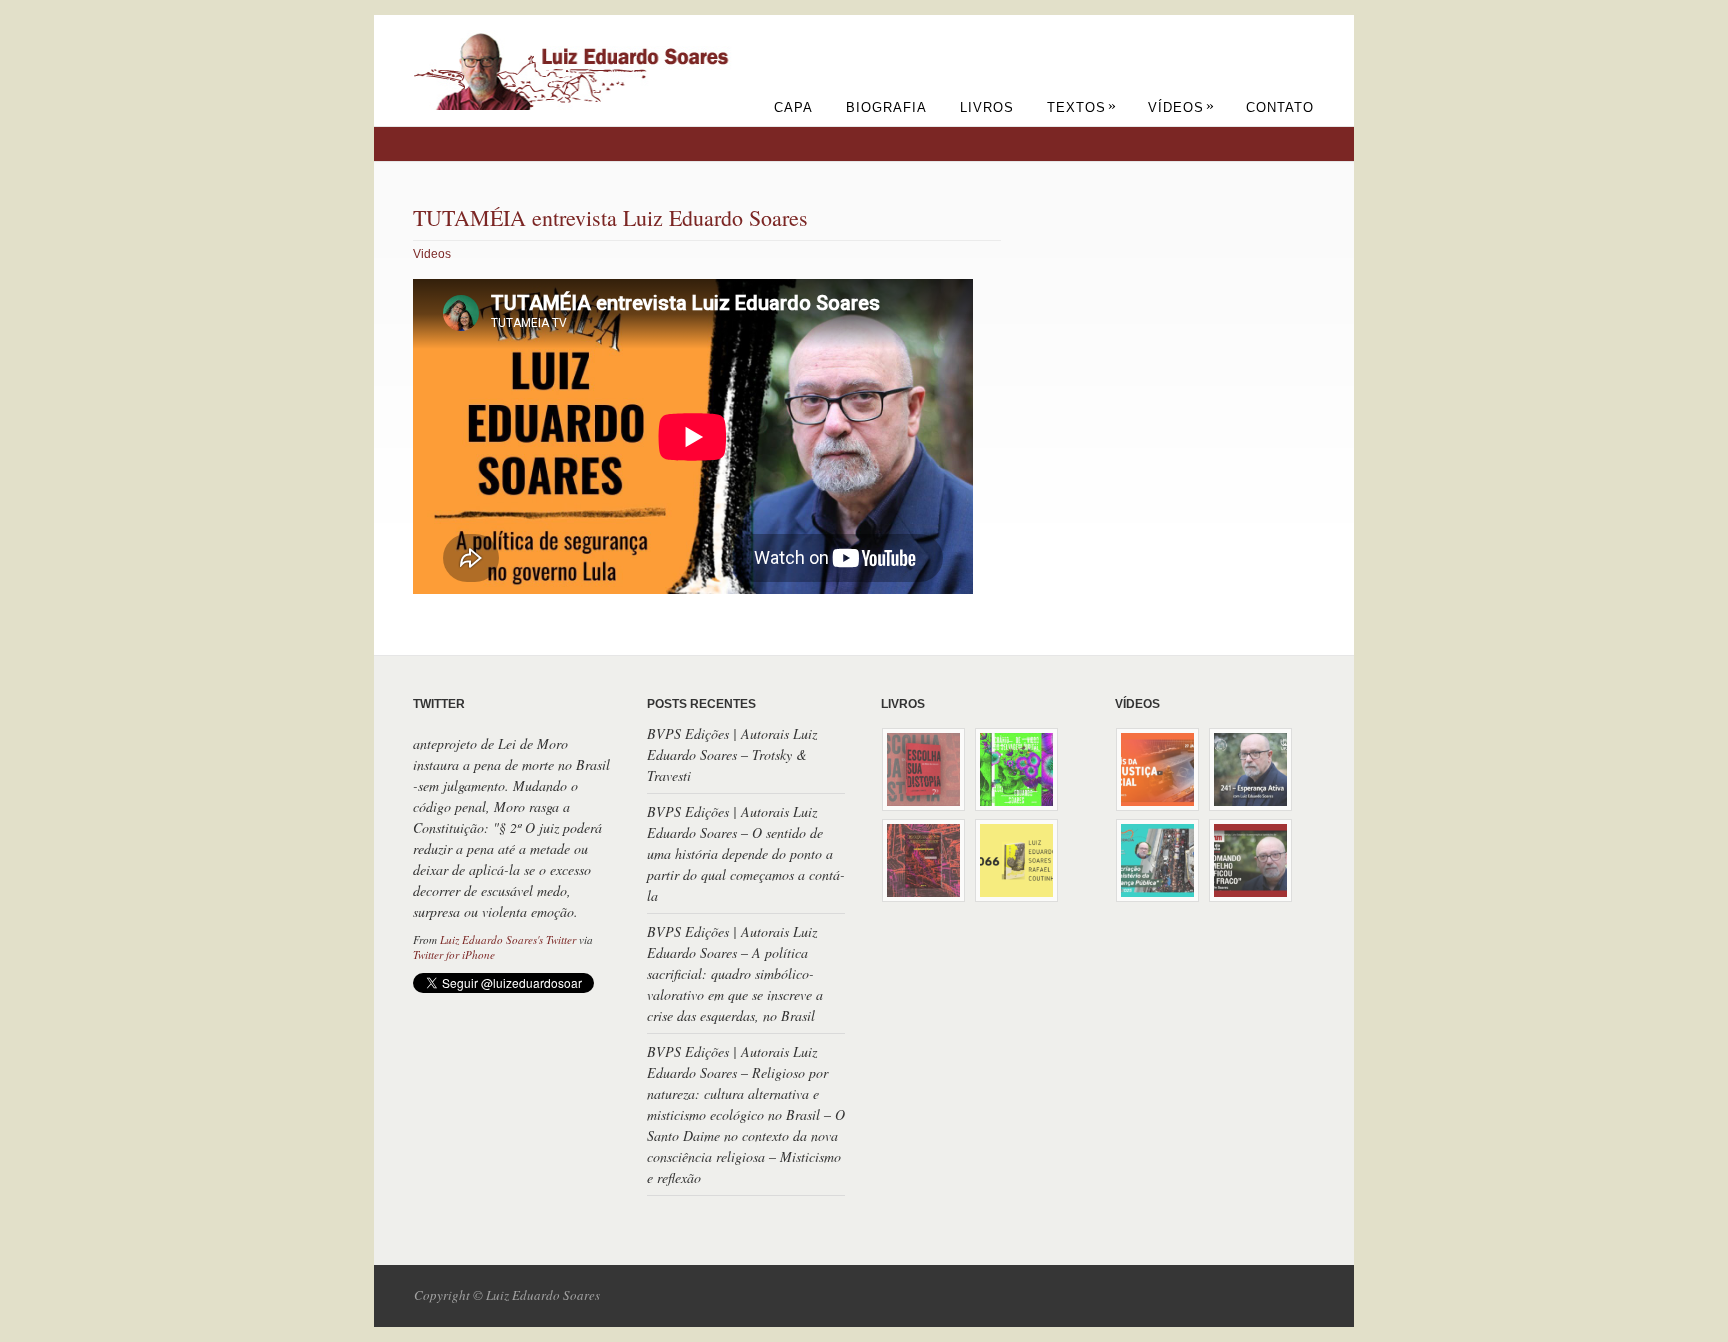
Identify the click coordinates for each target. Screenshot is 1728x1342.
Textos (1082, 107)
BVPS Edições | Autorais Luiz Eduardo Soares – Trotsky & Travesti (732, 754)
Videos (432, 254)
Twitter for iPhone (454, 954)
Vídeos (1181, 107)
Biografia (886, 107)
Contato (1280, 107)
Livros (987, 107)
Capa (793, 107)
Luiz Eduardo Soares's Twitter (508, 939)
